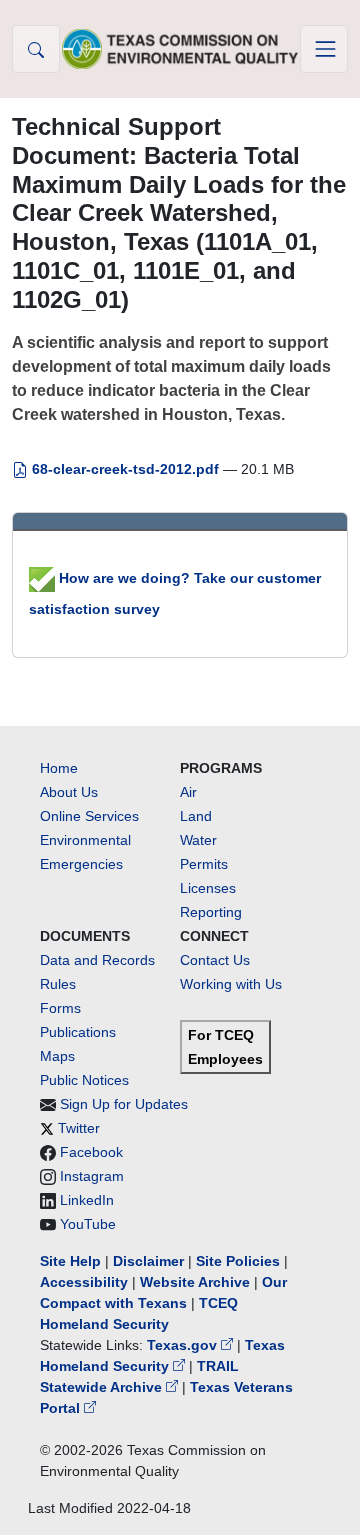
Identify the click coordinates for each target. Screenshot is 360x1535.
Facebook (91, 1152)
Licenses (208, 888)
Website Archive (195, 1282)
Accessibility (86, 1282)
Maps (57, 1056)
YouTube (88, 1224)
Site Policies (238, 1261)
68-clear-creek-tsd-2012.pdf (125, 469)
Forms (60, 1008)
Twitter (79, 1128)
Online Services (89, 816)
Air (188, 792)
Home (59, 768)
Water (198, 840)
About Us (69, 792)
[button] (36, 49)
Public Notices (84, 1080)
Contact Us (215, 960)
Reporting (211, 912)
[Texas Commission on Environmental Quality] (180, 48)
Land (196, 816)
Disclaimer (148, 1261)
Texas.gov (184, 1345)
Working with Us (231, 984)
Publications (78, 1032)
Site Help (70, 1261)
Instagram (92, 1176)
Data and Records (97, 960)
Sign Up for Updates (124, 1104)
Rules (58, 984)
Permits (204, 864)
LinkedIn (87, 1200)
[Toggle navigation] (324, 49)
